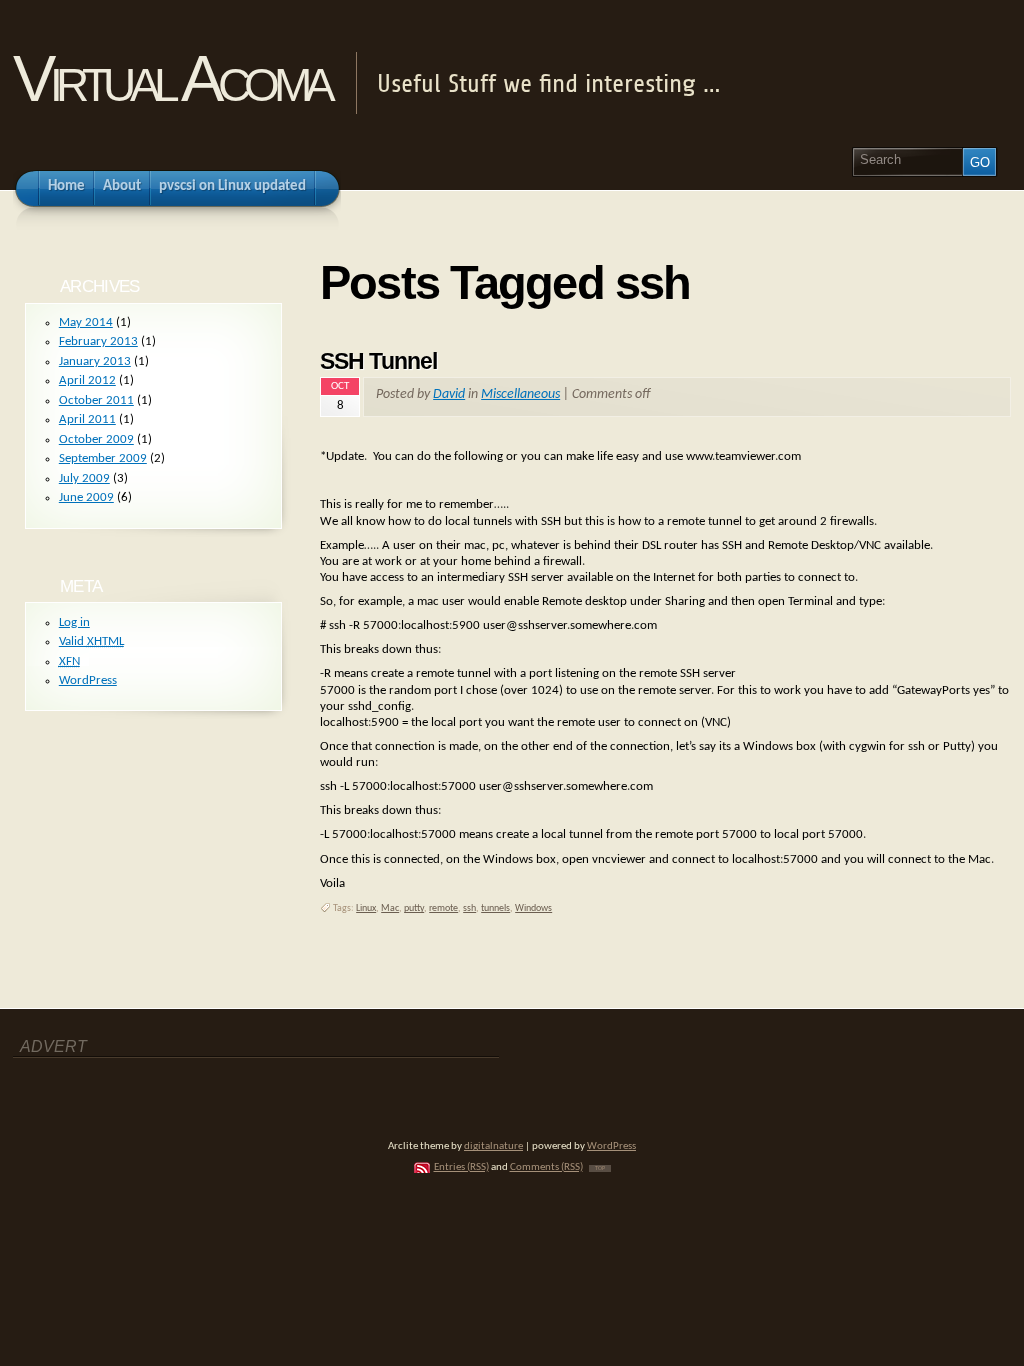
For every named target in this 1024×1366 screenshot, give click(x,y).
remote (443, 908)
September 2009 (103, 458)
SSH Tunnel (378, 361)
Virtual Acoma (171, 78)
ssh (469, 908)
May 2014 (86, 322)
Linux (366, 908)
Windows (533, 908)
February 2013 (98, 341)
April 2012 (87, 380)
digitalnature (493, 1146)
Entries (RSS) (461, 1167)
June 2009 (86, 497)
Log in (74, 622)
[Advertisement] (130, 1091)
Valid (91, 641)
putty (414, 908)
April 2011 (87, 419)
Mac (390, 908)
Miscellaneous (520, 394)
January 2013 (95, 361)
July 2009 (84, 478)
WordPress (88, 680)
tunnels (495, 908)
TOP (600, 1168)
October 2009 (96, 439)
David (449, 394)
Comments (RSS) (546, 1167)
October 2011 (96, 400)
